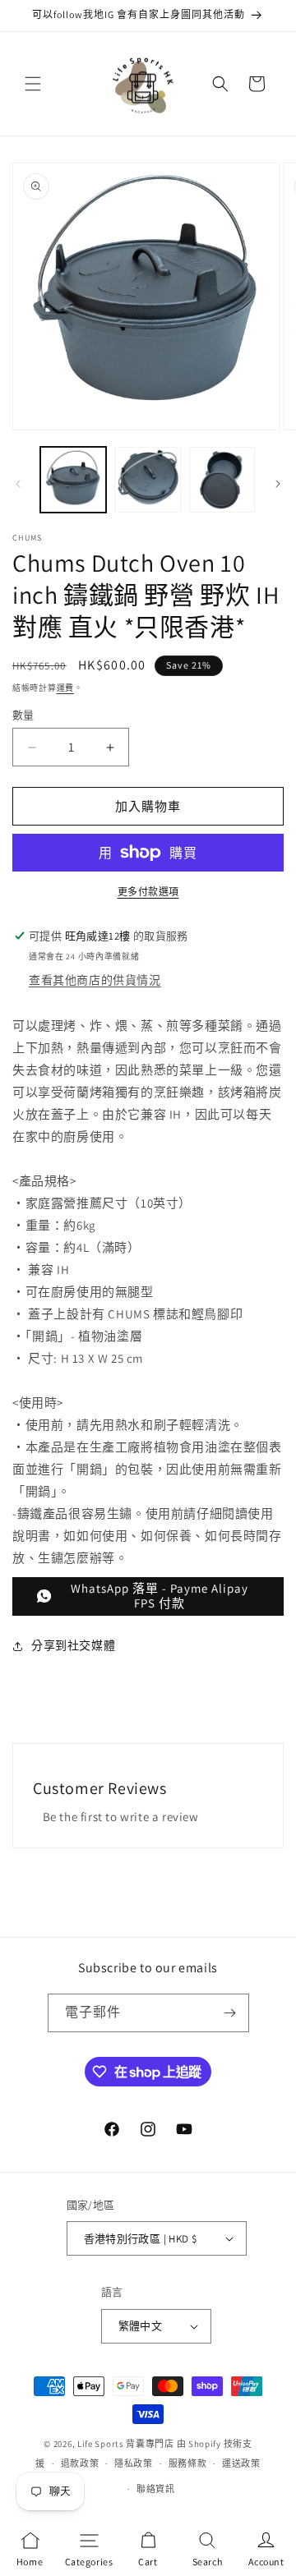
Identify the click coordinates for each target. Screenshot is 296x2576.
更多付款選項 (148, 892)
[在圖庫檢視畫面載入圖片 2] (147, 480)
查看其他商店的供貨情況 (95, 980)
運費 (65, 688)
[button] (33, 84)
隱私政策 (134, 2463)
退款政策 (80, 2463)
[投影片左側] (18, 484)
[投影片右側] (278, 484)
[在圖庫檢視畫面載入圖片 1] (73, 480)
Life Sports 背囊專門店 (126, 2444)
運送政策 (241, 2463)
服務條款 (188, 2463)
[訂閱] (230, 2013)
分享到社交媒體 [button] (73, 1645)
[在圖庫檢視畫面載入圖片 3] (222, 480)
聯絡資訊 (156, 2489)
